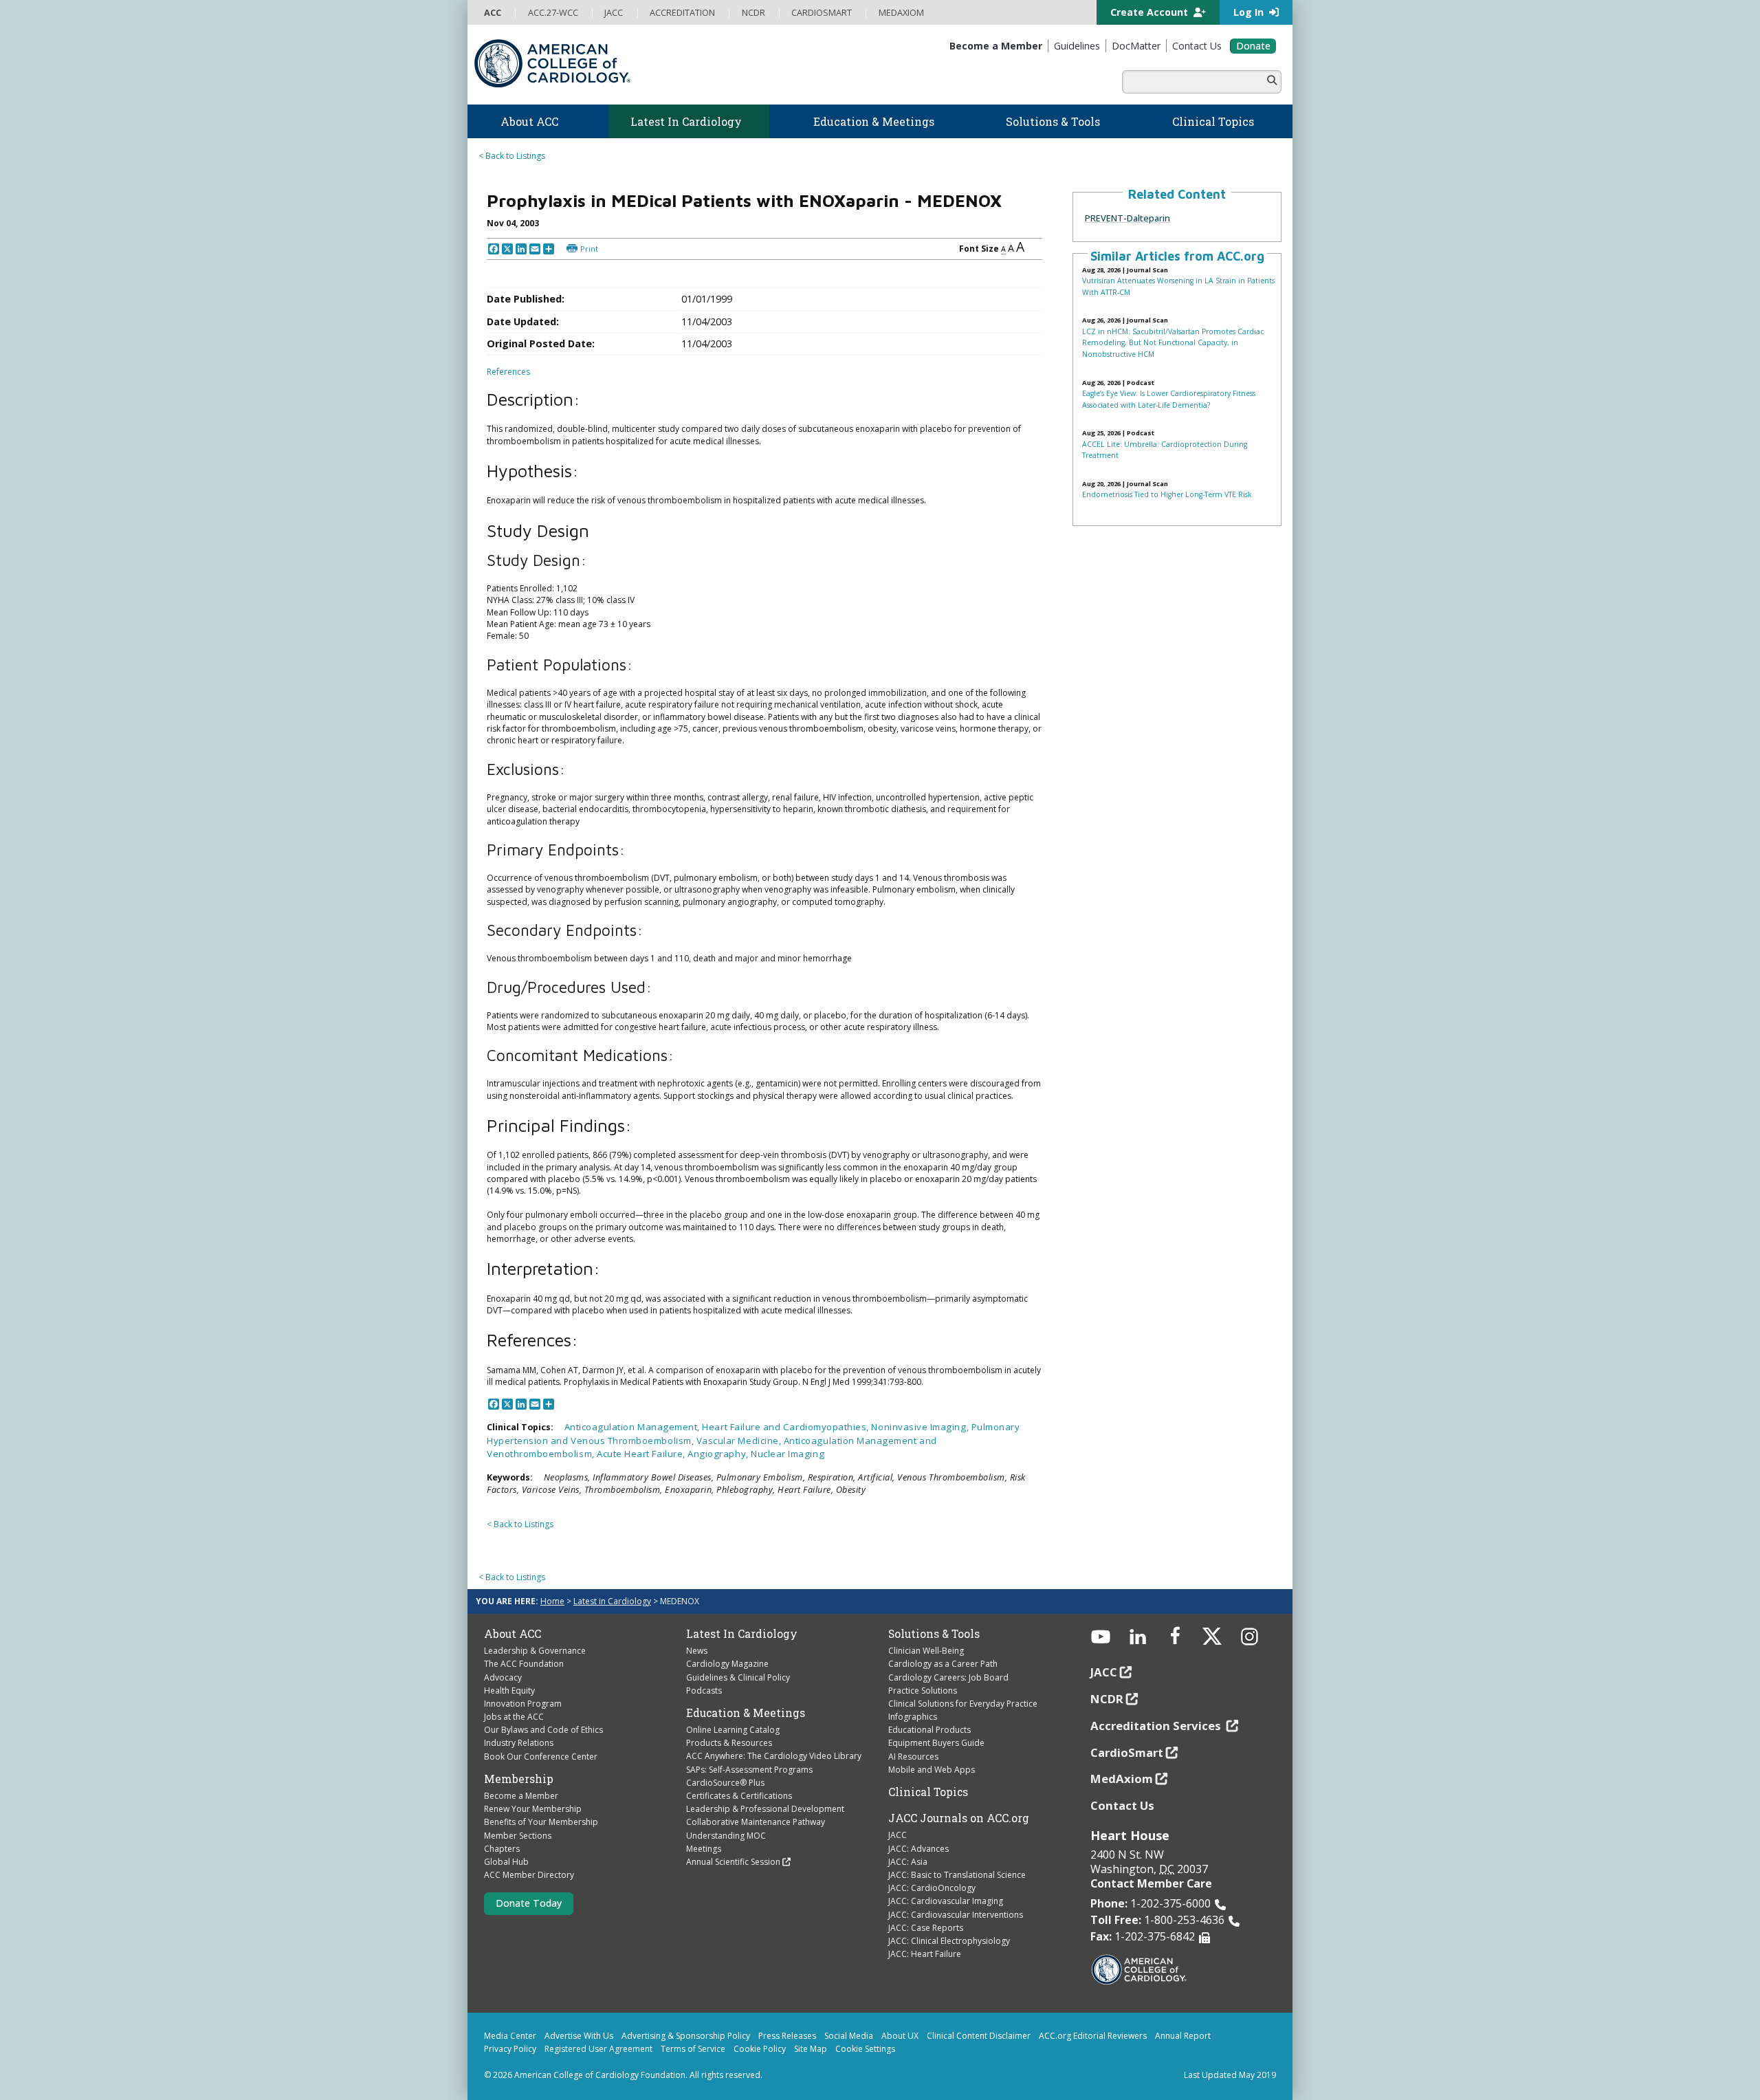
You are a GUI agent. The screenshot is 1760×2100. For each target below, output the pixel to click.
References (508, 372)
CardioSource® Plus (725, 1783)
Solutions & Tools (934, 1634)
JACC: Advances (918, 1849)
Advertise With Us (579, 2036)
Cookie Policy (760, 2049)
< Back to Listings (512, 156)
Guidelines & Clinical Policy (738, 1677)
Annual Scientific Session (733, 1862)
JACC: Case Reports (926, 1928)
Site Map (811, 2049)
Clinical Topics (928, 1792)
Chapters (502, 1849)
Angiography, (719, 1454)
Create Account (1151, 12)
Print (589, 249)
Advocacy (503, 1677)
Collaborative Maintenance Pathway (756, 1822)
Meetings (704, 1849)
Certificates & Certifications (739, 1796)
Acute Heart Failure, (642, 1454)
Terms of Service (693, 2049)
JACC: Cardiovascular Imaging (946, 1901)
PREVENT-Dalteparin (1127, 218)
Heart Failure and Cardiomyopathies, (786, 1427)
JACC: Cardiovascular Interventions (956, 1915)
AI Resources (913, 1757)
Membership (519, 1779)
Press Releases (787, 2036)
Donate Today (529, 1903)
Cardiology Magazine (727, 1664)
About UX (900, 2036)
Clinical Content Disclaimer (979, 2036)
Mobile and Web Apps (932, 1770)
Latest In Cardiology (742, 1634)
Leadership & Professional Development (765, 1809)
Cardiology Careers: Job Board (948, 1677)
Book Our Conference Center (541, 1757)
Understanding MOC (726, 1836)
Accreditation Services (1157, 1726)
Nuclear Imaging (788, 1454)
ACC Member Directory (529, 1875)
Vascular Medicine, (740, 1441)
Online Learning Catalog (733, 1730)
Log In (1250, 12)
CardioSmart (1127, 1752)
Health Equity (509, 1691)
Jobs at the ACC (514, 1717)
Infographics (913, 1717)
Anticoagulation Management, (634, 1427)
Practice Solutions (923, 1691)
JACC (898, 1835)
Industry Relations (519, 1743)
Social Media (849, 2036)
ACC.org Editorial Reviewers (1093, 2036)
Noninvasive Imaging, (921, 1427)
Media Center (510, 2036)
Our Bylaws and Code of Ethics (543, 1730)
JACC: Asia (908, 1862)
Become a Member (521, 1796)
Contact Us (1122, 1805)
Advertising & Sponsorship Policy (686, 2036)
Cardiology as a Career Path (943, 1664)
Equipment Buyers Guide (936, 1743)
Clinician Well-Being (926, 1651)
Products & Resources (729, 1743)
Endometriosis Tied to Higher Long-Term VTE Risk (1167, 494)
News (697, 1651)
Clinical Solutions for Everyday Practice (963, 1704)
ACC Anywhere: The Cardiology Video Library (774, 1756)
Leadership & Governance (535, 1651)
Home (552, 1601)
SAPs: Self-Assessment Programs (749, 1770)
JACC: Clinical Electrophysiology (949, 1941)
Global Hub (506, 1862)
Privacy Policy (510, 2049)
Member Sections (518, 1836)
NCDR (1107, 1699)
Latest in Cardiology (612, 1601)
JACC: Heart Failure (925, 1954)
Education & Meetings (746, 1713)
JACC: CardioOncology (932, 1888)
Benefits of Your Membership (541, 1822)
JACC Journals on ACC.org (959, 1818)
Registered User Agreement (598, 2049)
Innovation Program (523, 1704)
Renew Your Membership (533, 1809)
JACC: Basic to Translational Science (957, 1875)
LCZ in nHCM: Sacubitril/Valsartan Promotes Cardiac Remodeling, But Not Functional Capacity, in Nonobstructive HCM (1173, 343)
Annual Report (1183, 2036)
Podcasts (704, 1691)
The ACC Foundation (524, 1664)
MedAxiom (1122, 1779)
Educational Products (929, 1730)
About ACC (513, 1634)
